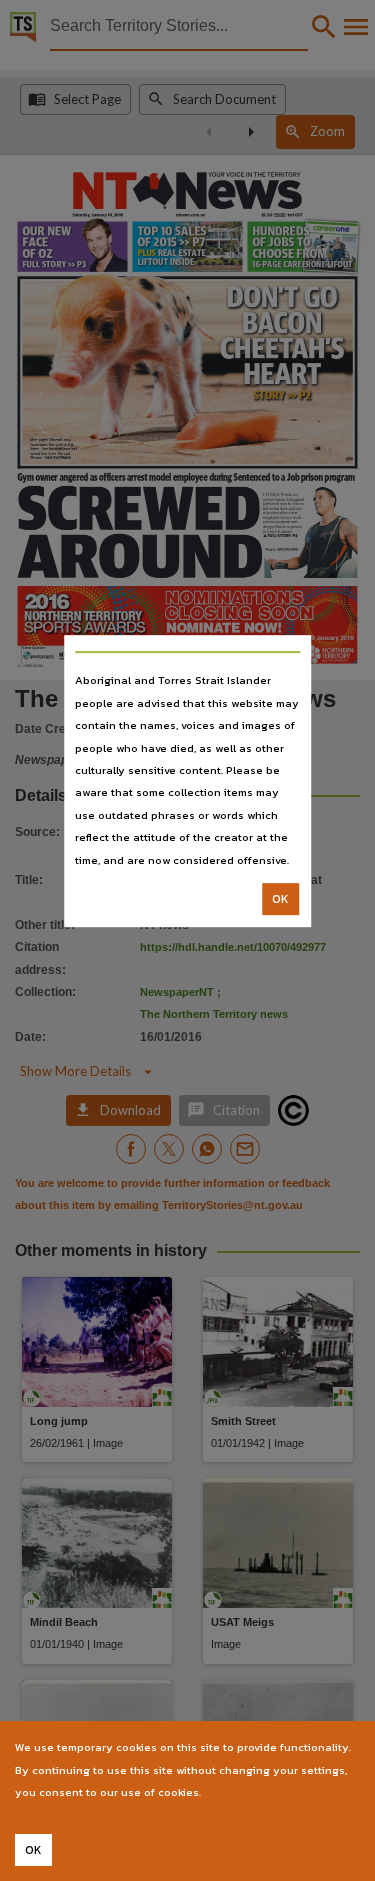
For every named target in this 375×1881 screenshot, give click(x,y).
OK (280, 899)
